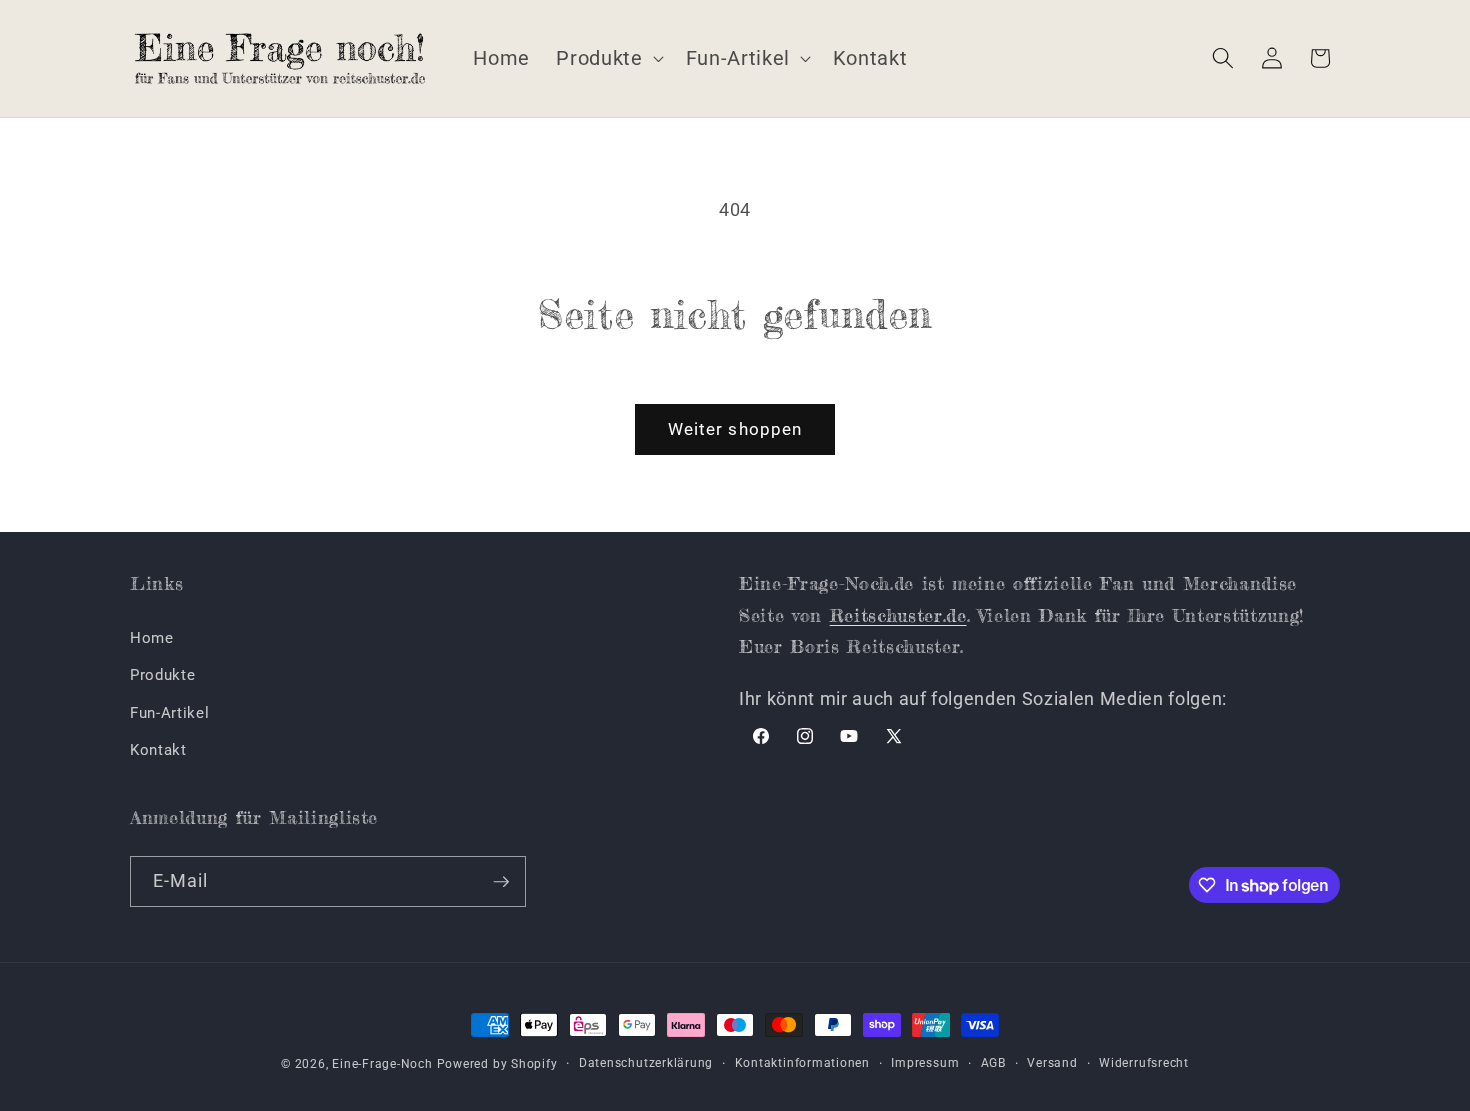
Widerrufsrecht (1144, 1063)
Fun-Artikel (169, 713)
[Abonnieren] (501, 882)
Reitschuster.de (898, 615)
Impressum (925, 1063)
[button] (607, 58)
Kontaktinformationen (802, 1063)
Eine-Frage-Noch (382, 1064)
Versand (1052, 1063)
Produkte (162, 675)
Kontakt (158, 750)
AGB (993, 1063)
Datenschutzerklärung (646, 1063)
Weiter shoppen (735, 429)
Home (152, 638)
